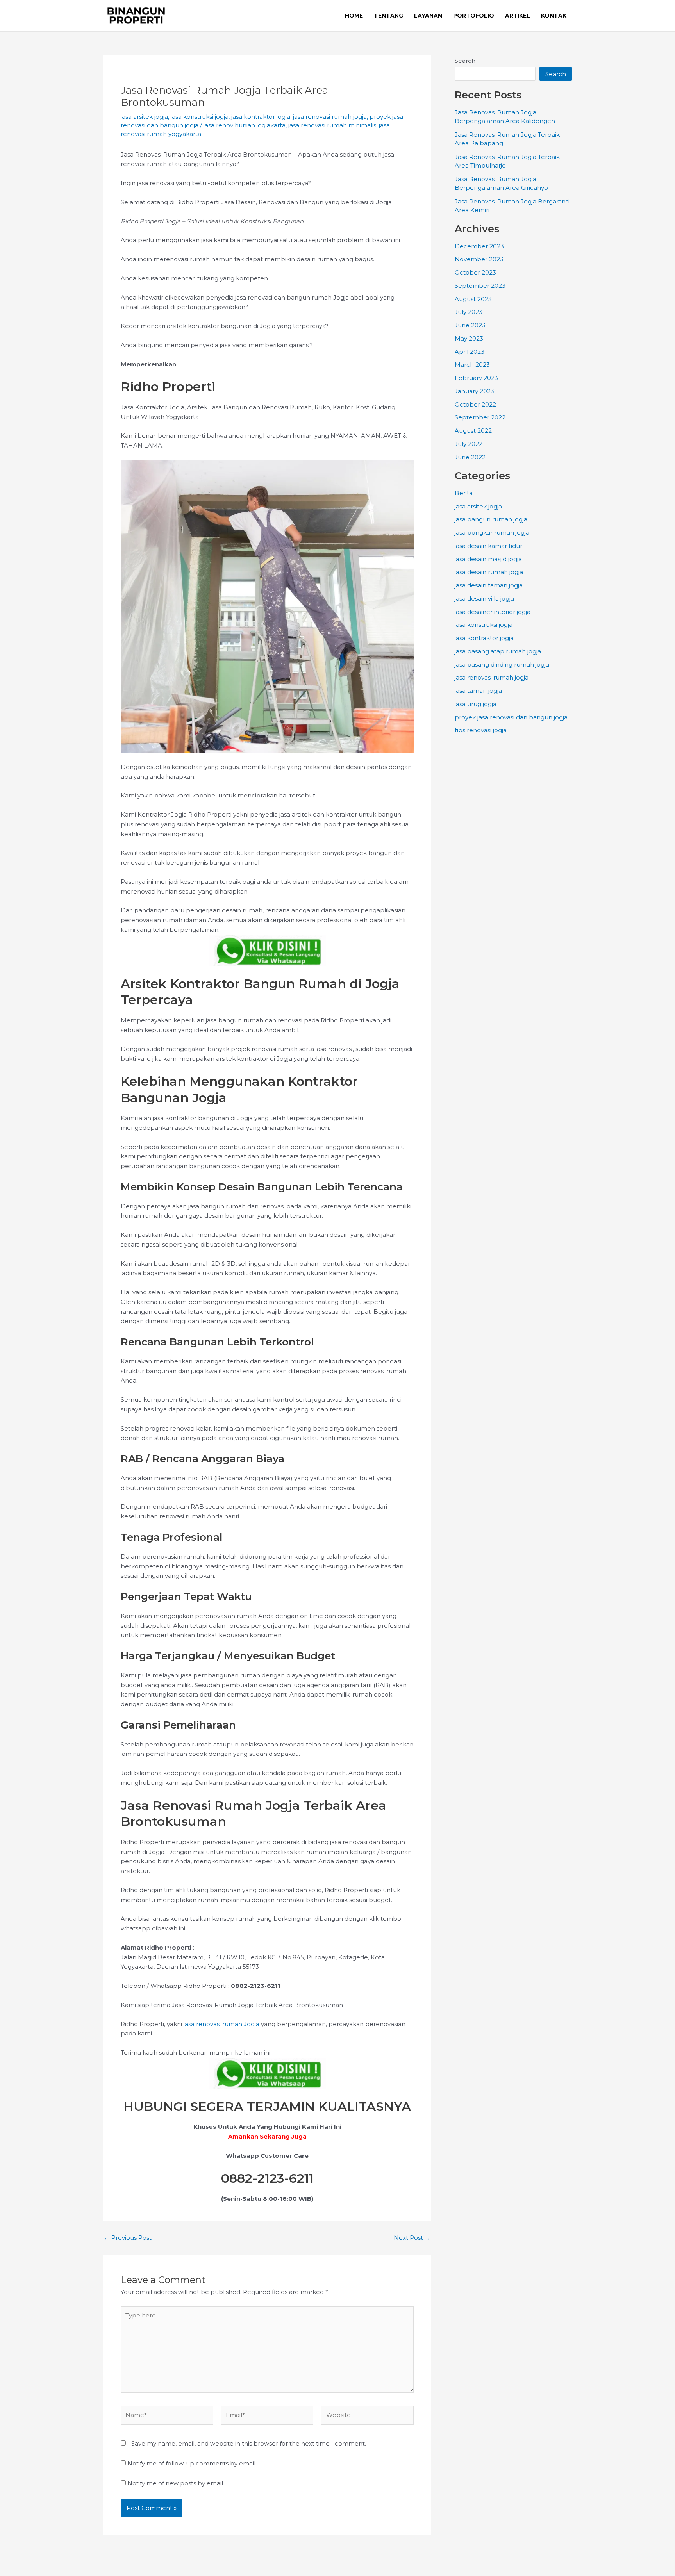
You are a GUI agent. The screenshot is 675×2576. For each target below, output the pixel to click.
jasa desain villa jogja (484, 599)
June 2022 (470, 457)
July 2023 (469, 312)
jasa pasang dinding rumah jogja (502, 665)
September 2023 (480, 286)
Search (465, 61)
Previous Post (128, 2238)
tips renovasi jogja (481, 730)
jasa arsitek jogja (144, 117)
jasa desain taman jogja (489, 585)
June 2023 (470, 325)
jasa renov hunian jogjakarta (245, 125)
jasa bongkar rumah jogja (492, 533)
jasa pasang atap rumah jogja (498, 651)
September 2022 (480, 417)
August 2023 (473, 299)
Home (354, 16)
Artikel (518, 16)
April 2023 (470, 352)
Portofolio (474, 16)
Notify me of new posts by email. (176, 2483)
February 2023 (476, 378)
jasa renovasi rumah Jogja (221, 2024)
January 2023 (474, 391)
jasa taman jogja (478, 691)
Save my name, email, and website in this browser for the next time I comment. (249, 2443)
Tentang (388, 16)
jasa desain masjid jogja (488, 559)
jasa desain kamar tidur (488, 546)
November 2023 (479, 259)
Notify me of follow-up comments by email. (192, 2463)
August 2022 (473, 431)
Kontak (554, 16)
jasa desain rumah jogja (489, 572)
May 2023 (469, 338)
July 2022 (469, 444)
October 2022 (475, 404)
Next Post (412, 2238)
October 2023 (475, 272)
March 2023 (472, 365)
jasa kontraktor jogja (261, 117)
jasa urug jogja (476, 704)
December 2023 (479, 246)
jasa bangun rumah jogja (491, 519)
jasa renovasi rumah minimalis (332, 125)
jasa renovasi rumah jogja (330, 117)
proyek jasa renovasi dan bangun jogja (511, 717)
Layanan (428, 16)
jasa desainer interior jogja (493, 612)
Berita (464, 493)
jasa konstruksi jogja (200, 117)
